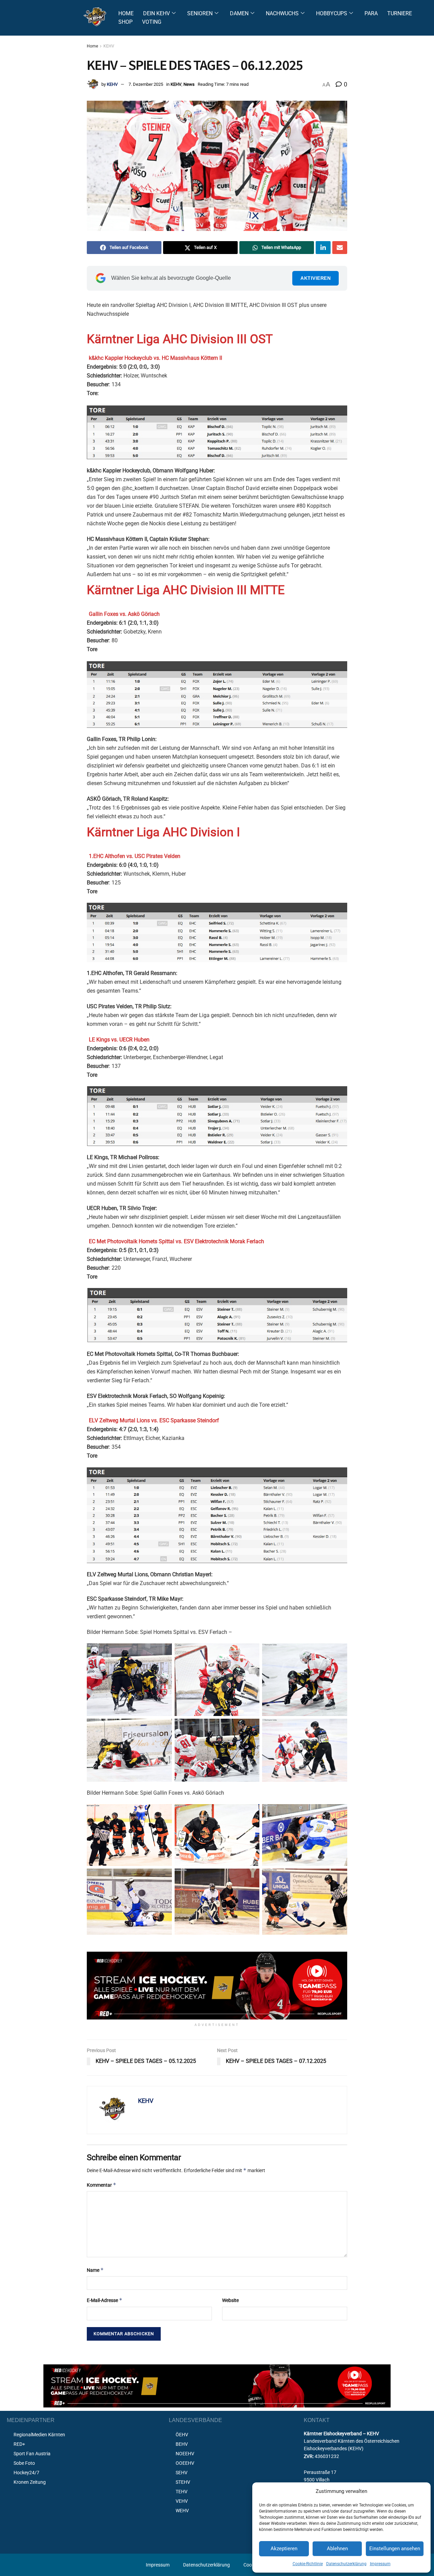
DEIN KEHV (156, 13)
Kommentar (102, 2185)
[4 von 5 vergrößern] (251, 1728)
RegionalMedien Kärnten (39, 2435)
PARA (371, 13)
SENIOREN (200, 13)
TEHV (182, 2492)
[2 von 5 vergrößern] (338, 1652)
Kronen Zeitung (30, 2482)
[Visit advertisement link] (217, 1986)
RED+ (19, 2444)
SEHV (182, 2473)
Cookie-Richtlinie (308, 2564)
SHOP (125, 22)
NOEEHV (185, 2454)
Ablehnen (337, 2549)
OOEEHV (185, 2463)
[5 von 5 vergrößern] (338, 1728)
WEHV (182, 2511)
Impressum (380, 2564)
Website (230, 2300)
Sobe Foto (24, 2463)
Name (95, 2270)
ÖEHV (182, 2435)
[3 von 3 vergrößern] (338, 1877)
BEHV (182, 2444)
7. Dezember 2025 (146, 84)
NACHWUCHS (282, 13)
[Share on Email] (340, 248)
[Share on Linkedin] (323, 248)
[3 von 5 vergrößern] (163, 1728)
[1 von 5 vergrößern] (251, 1652)
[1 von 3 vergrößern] (163, 1877)
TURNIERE (400, 13)
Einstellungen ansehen (395, 2549)
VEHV (182, 2501)
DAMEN (239, 13)
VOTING (152, 22)
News (189, 84)
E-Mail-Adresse (105, 2300)
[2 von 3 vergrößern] (251, 1877)
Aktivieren (315, 278)
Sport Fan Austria (32, 2454)
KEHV (109, 46)
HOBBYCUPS (332, 13)
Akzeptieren (284, 2549)
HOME (126, 13)
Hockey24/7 (26, 2473)
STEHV (183, 2482)
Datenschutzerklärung (346, 2564)
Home (92, 46)
